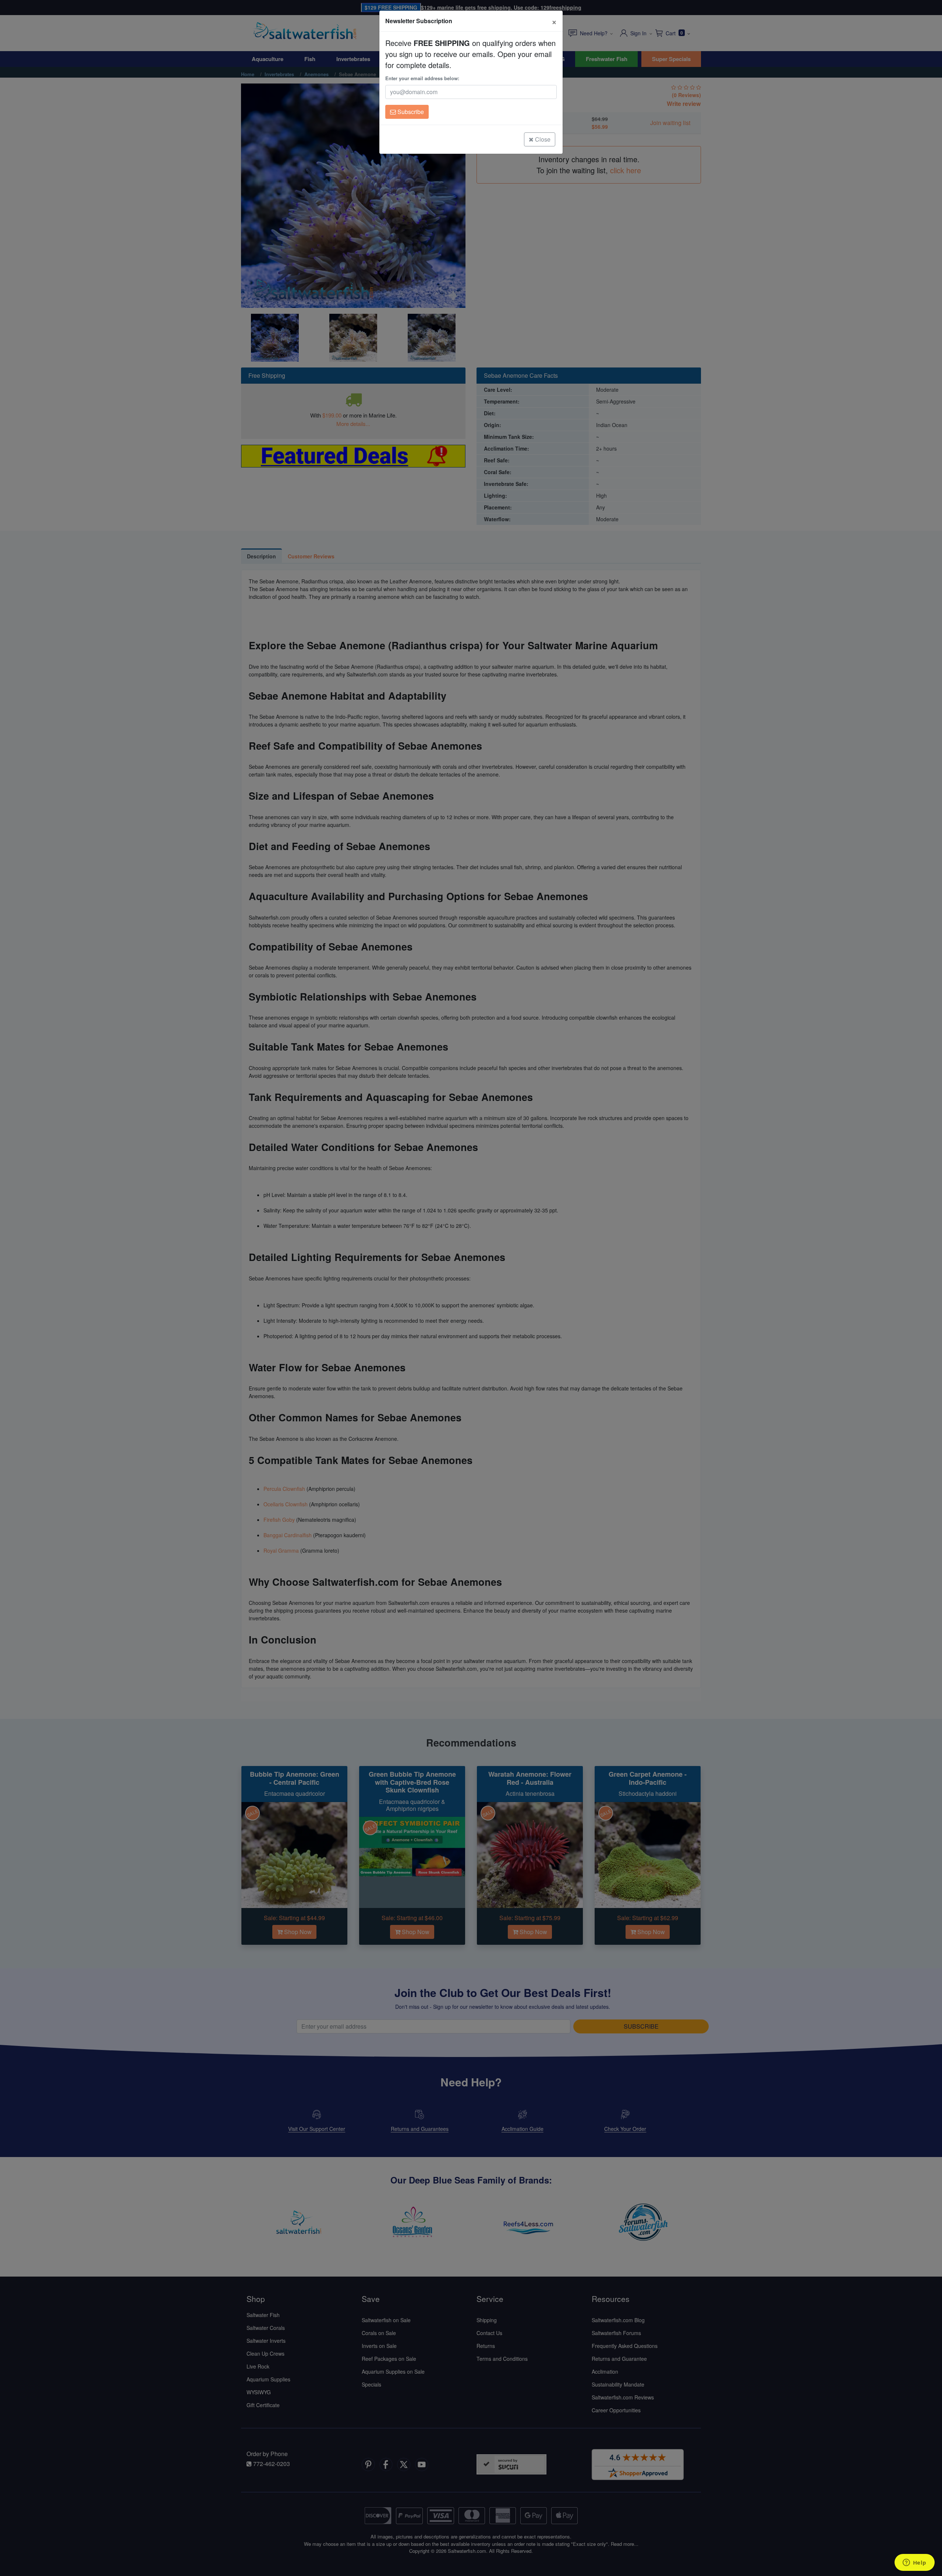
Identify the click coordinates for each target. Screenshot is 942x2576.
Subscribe (410, 112)
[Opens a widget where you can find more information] (914, 2563)
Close (542, 139)
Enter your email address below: (422, 78)
